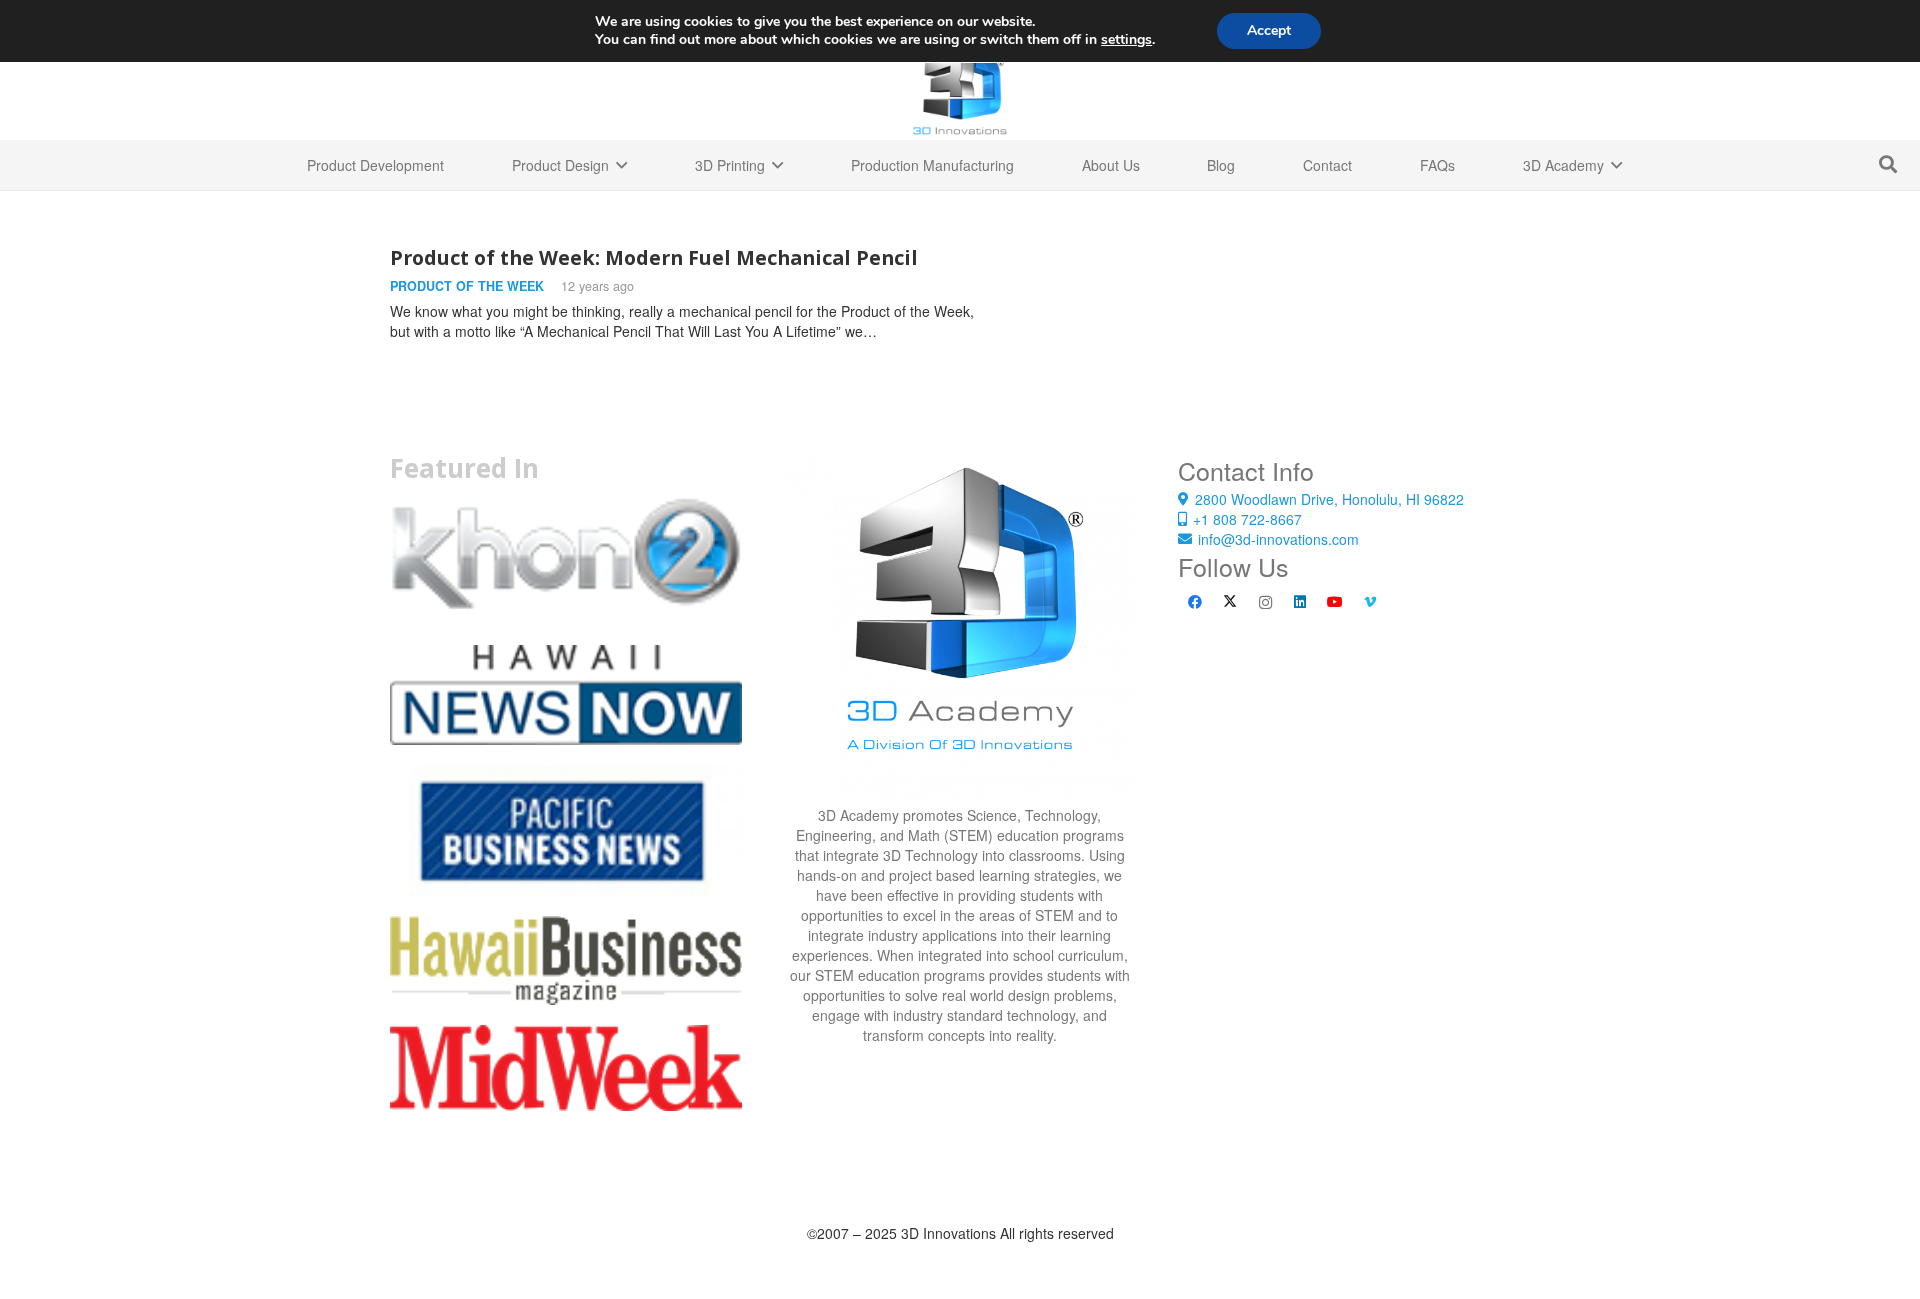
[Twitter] (1230, 602)
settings (1126, 40)
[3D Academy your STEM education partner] (960, 629)
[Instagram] (1265, 602)
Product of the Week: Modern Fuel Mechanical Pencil (654, 257)
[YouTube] (1335, 602)
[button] (1888, 164)
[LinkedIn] (1300, 602)
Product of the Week (467, 286)
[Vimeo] (1370, 602)
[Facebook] (1195, 602)
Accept (1269, 30)
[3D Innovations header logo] (960, 90)
